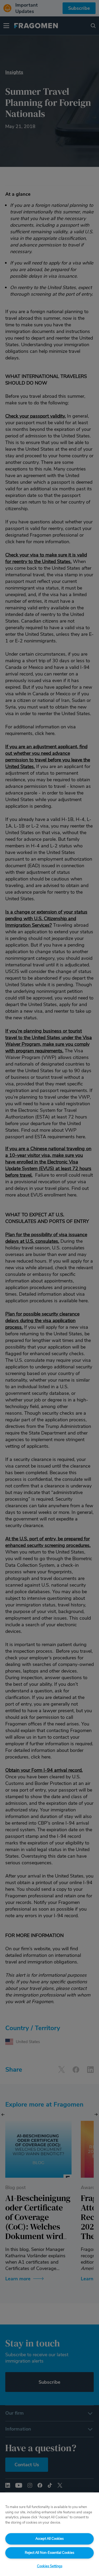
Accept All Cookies (49, 2539)
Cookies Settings (50, 2566)
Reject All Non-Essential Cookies (49, 2553)
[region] (49, 2534)
